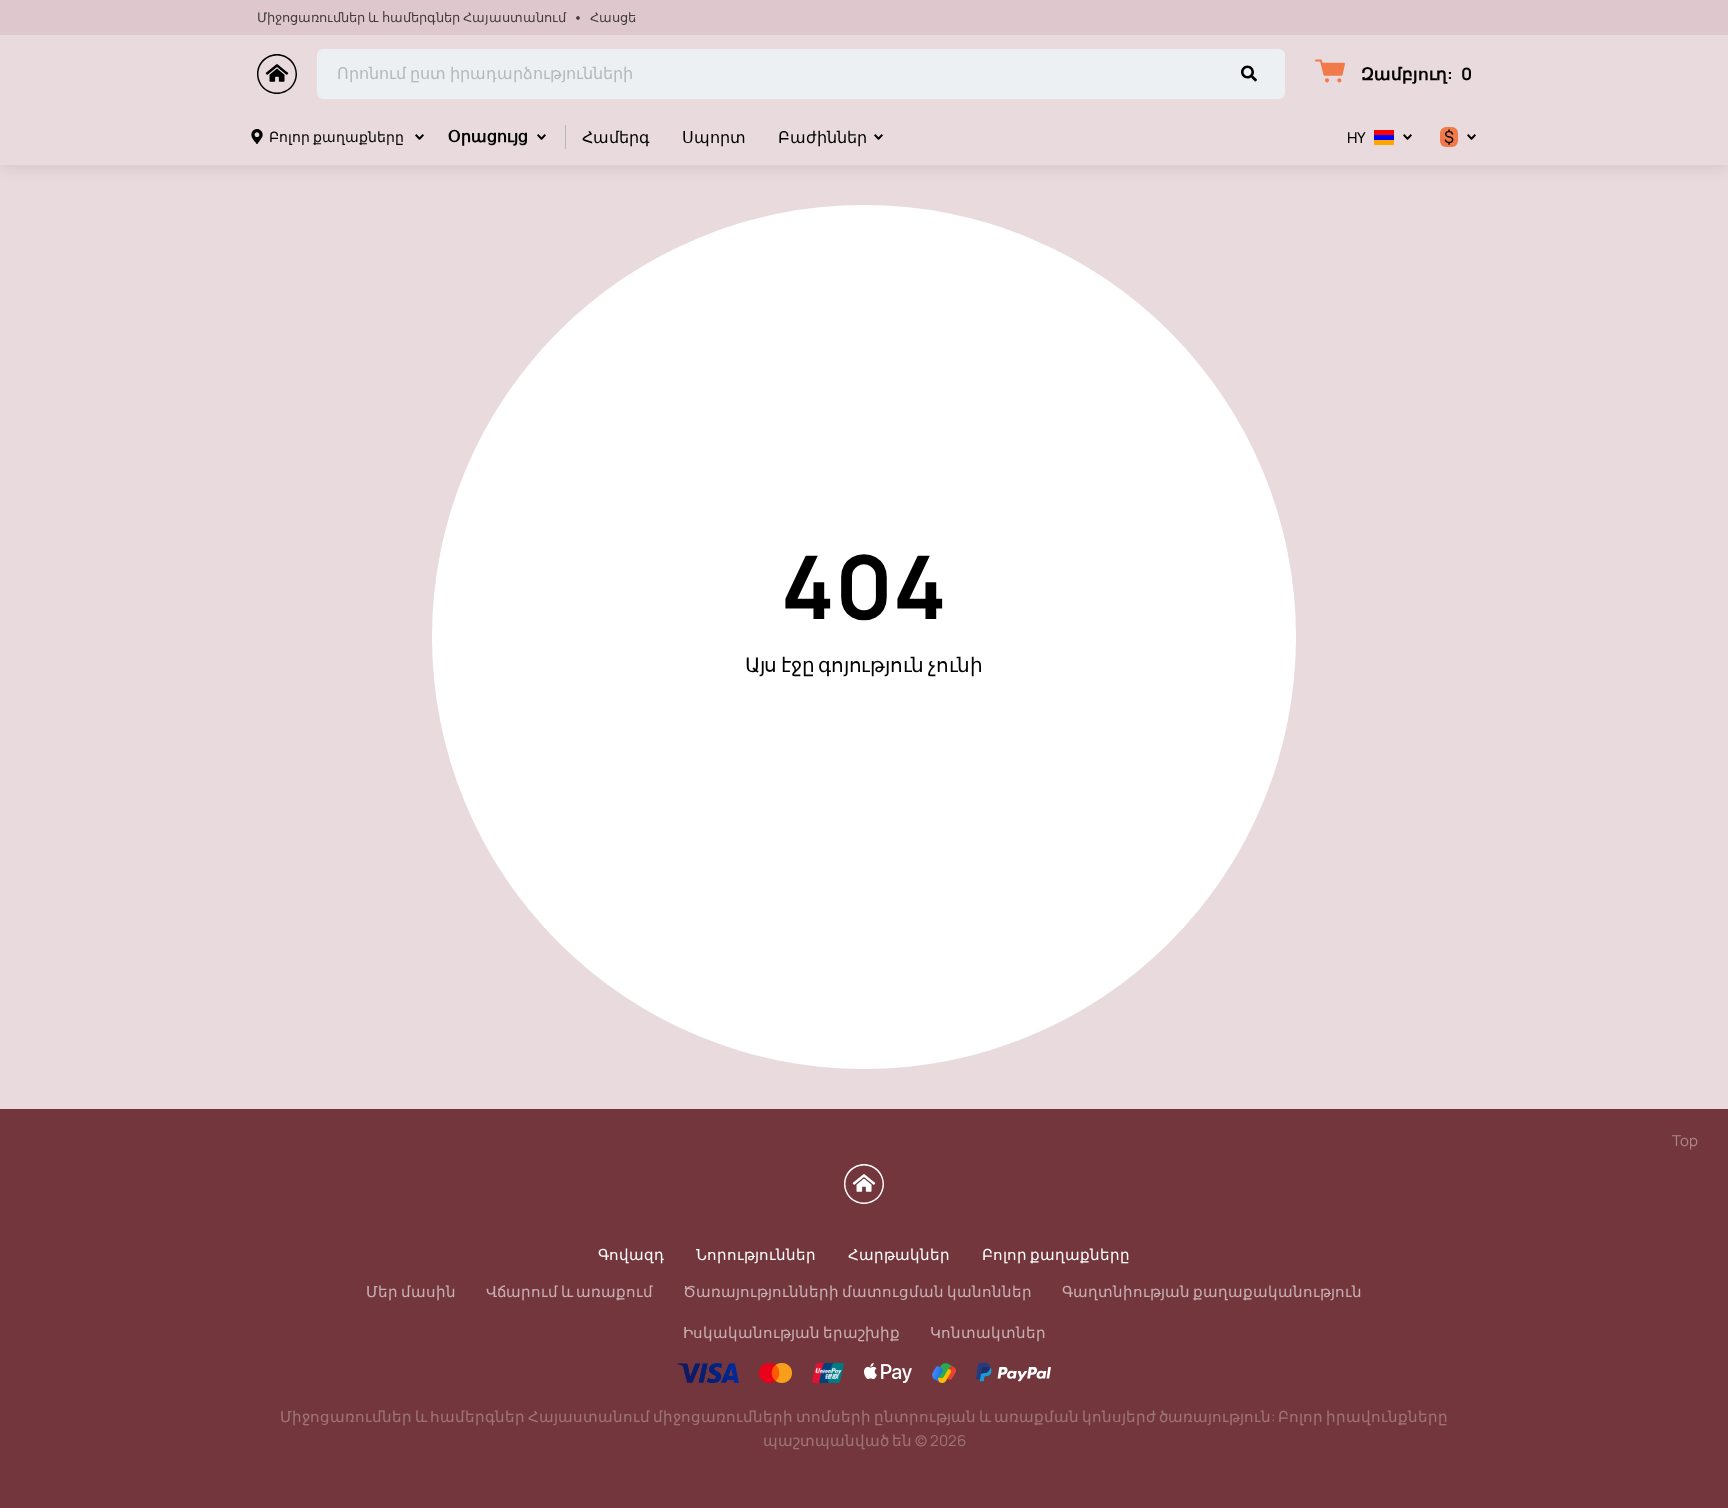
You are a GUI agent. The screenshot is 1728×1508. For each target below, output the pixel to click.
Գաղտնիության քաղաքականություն (1212, 1291)
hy (1356, 137)
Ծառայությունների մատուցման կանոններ (857, 1291)
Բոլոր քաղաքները (336, 136)
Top (1685, 1140)
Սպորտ (714, 137)
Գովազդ (631, 1254)
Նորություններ (756, 1254)
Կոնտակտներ (988, 1332)
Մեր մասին (411, 1291)
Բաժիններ (822, 137)
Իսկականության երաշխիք (791, 1332)
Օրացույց (488, 136)
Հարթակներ (899, 1254)
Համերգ (616, 137)
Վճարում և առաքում (569, 1291)
